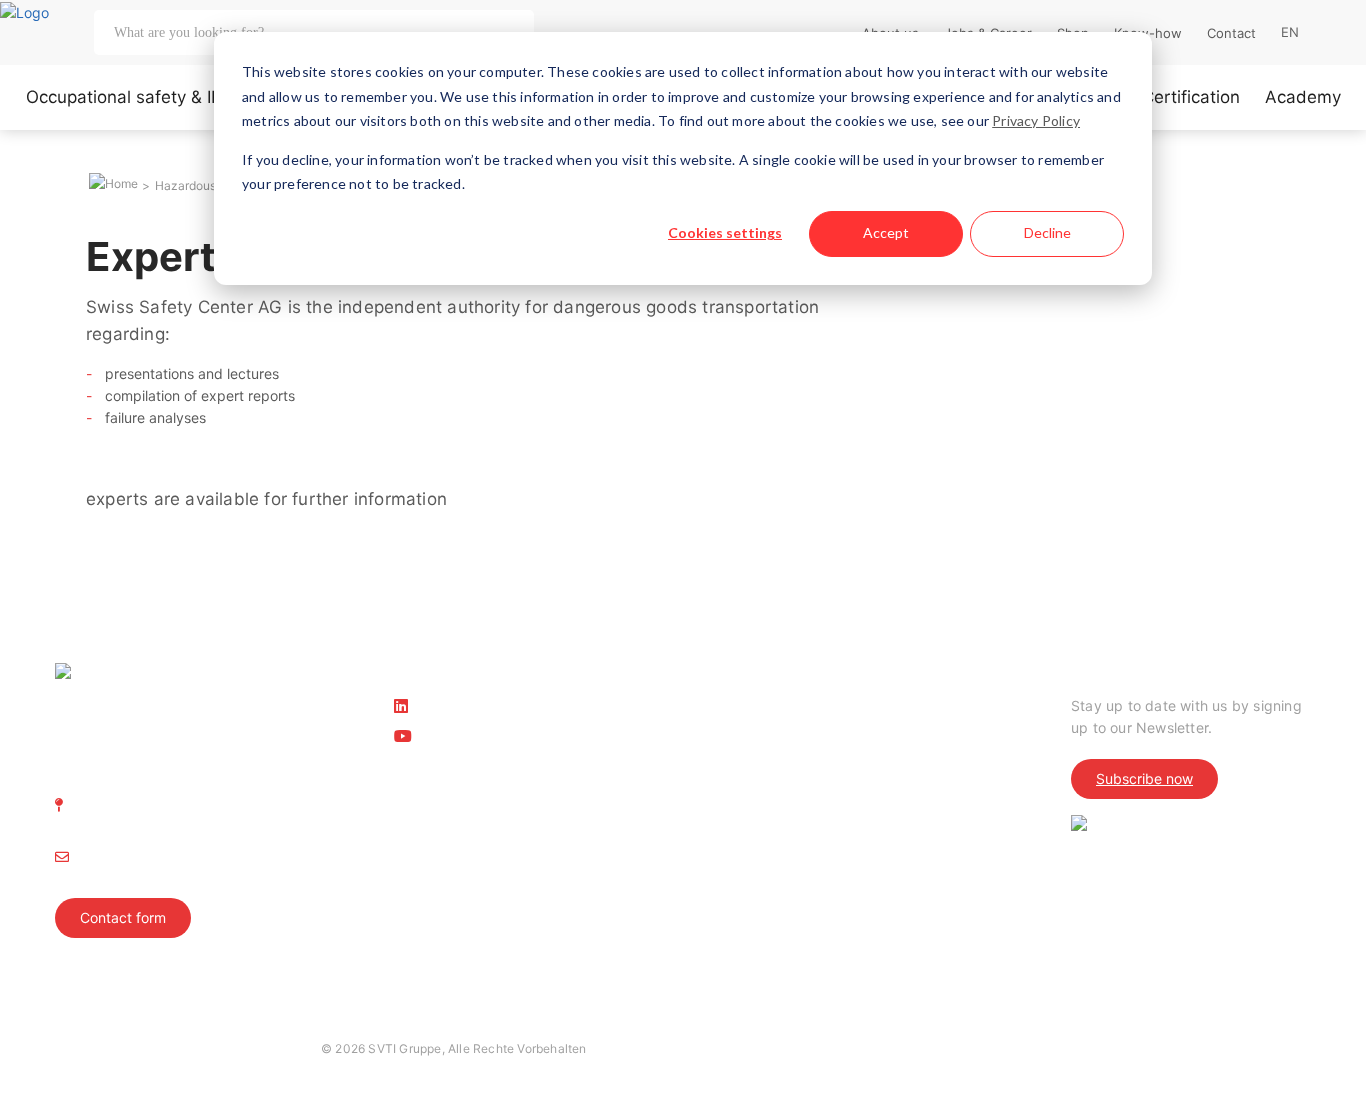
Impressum (86, 1048)
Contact (1231, 33)
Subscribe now (1144, 778)
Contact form (123, 917)
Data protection (186, 1048)
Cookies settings (725, 232)
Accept (886, 232)
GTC (268, 1048)
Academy (1303, 97)
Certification (1191, 97)
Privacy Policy (1036, 120)
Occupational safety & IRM (131, 97)
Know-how (1148, 33)
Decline (1047, 232)
